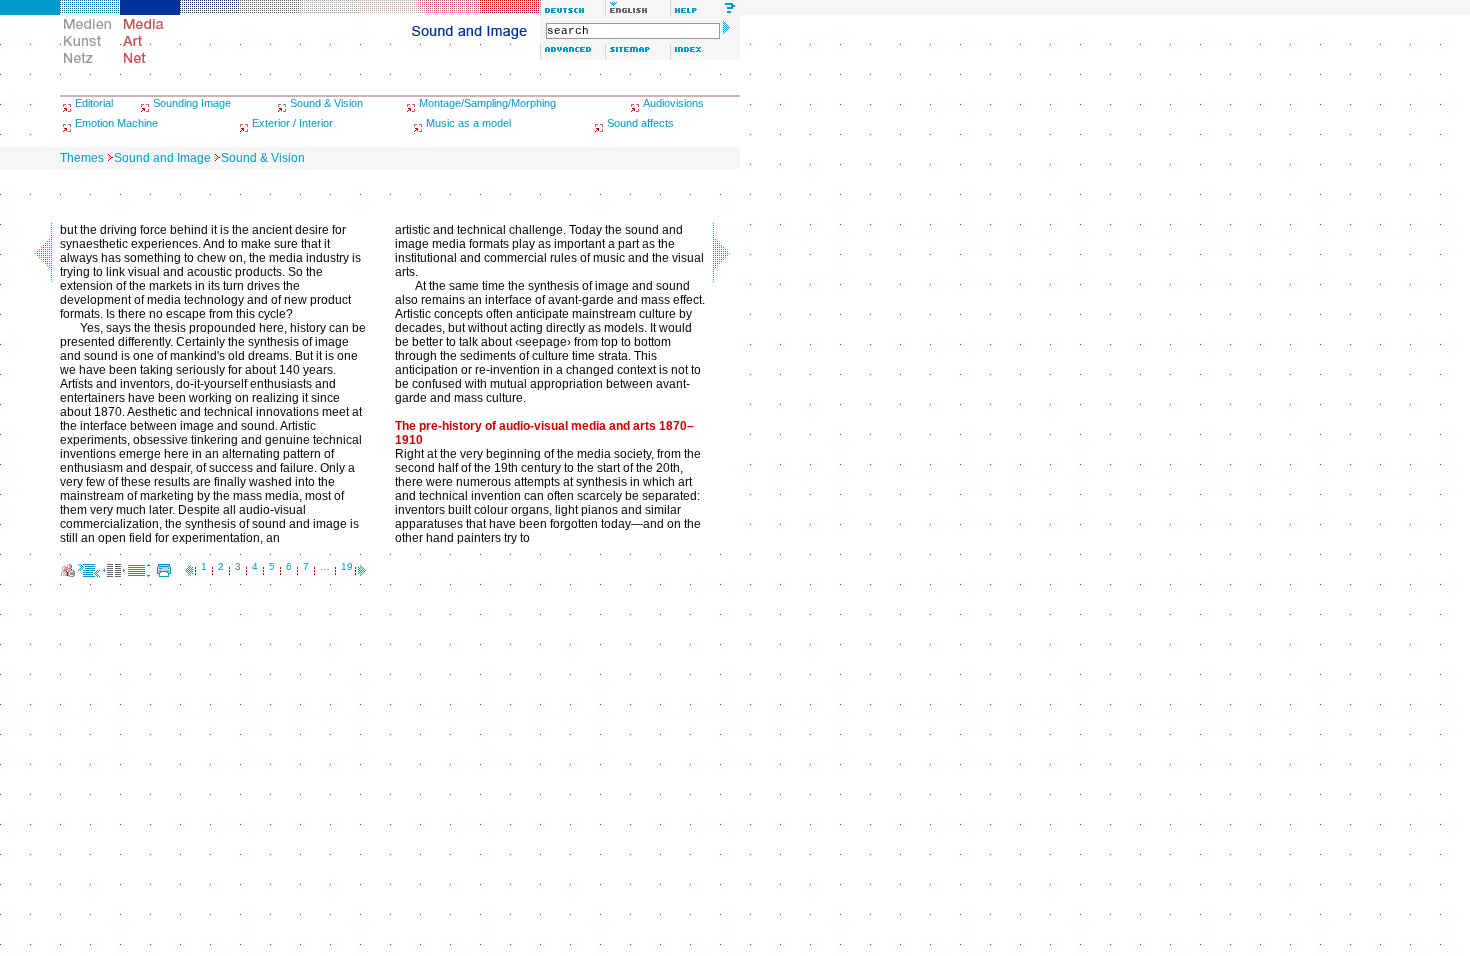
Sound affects (640, 123)
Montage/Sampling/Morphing (487, 103)
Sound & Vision (326, 103)
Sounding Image (192, 103)
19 (347, 566)
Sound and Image (162, 158)
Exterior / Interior (292, 123)
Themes (82, 158)
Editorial (94, 103)
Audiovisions (673, 103)
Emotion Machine (116, 123)
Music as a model (468, 123)
